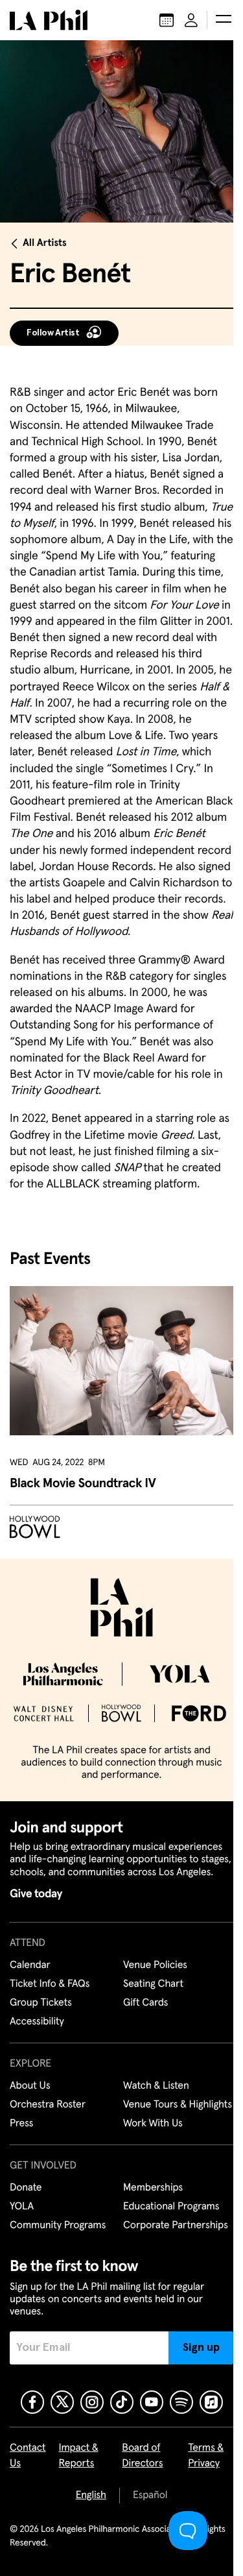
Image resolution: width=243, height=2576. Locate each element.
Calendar (30, 1965)
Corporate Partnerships (176, 2226)
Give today (36, 1894)
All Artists (45, 243)
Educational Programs (171, 2207)
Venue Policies (155, 1965)
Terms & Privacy (206, 2456)
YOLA (22, 2207)
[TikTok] (122, 2402)
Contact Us (28, 2456)
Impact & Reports (79, 2456)
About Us (30, 2086)
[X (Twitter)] (62, 2402)
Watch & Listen (156, 2086)
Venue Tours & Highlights (178, 2105)
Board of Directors (142, 2456)
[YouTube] (152, 2402)
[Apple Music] (211, 2402)
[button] (224, 20)
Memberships (153, 2188)
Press (21, 2124)
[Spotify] (181, 2402)
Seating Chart (153, 1984)
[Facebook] (32, 2402)
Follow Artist (53, 333)
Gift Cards (145, 2003)
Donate (26, 2188)
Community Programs (58, 2226)
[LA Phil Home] (49, 20)
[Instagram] (92, 2402)
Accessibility (37, 2022)
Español (150, 2496)
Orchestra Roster (48, 2105)
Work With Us (153, 2124)
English (91, 2496)
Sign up (201, 2348)
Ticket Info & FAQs (50, 1984)
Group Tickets (41, 2003)
